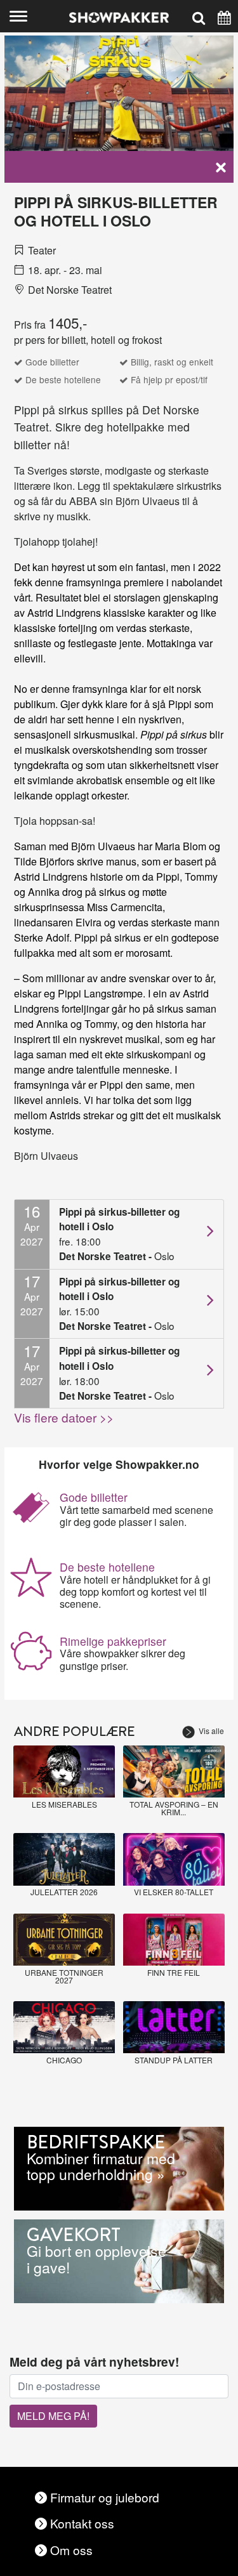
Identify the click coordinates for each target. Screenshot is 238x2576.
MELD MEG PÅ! (53, 2416)
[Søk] (199, 16)
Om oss (71, 2550)
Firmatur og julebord (105, 2497)
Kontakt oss (82, 2523)
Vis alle (211, 1731)
